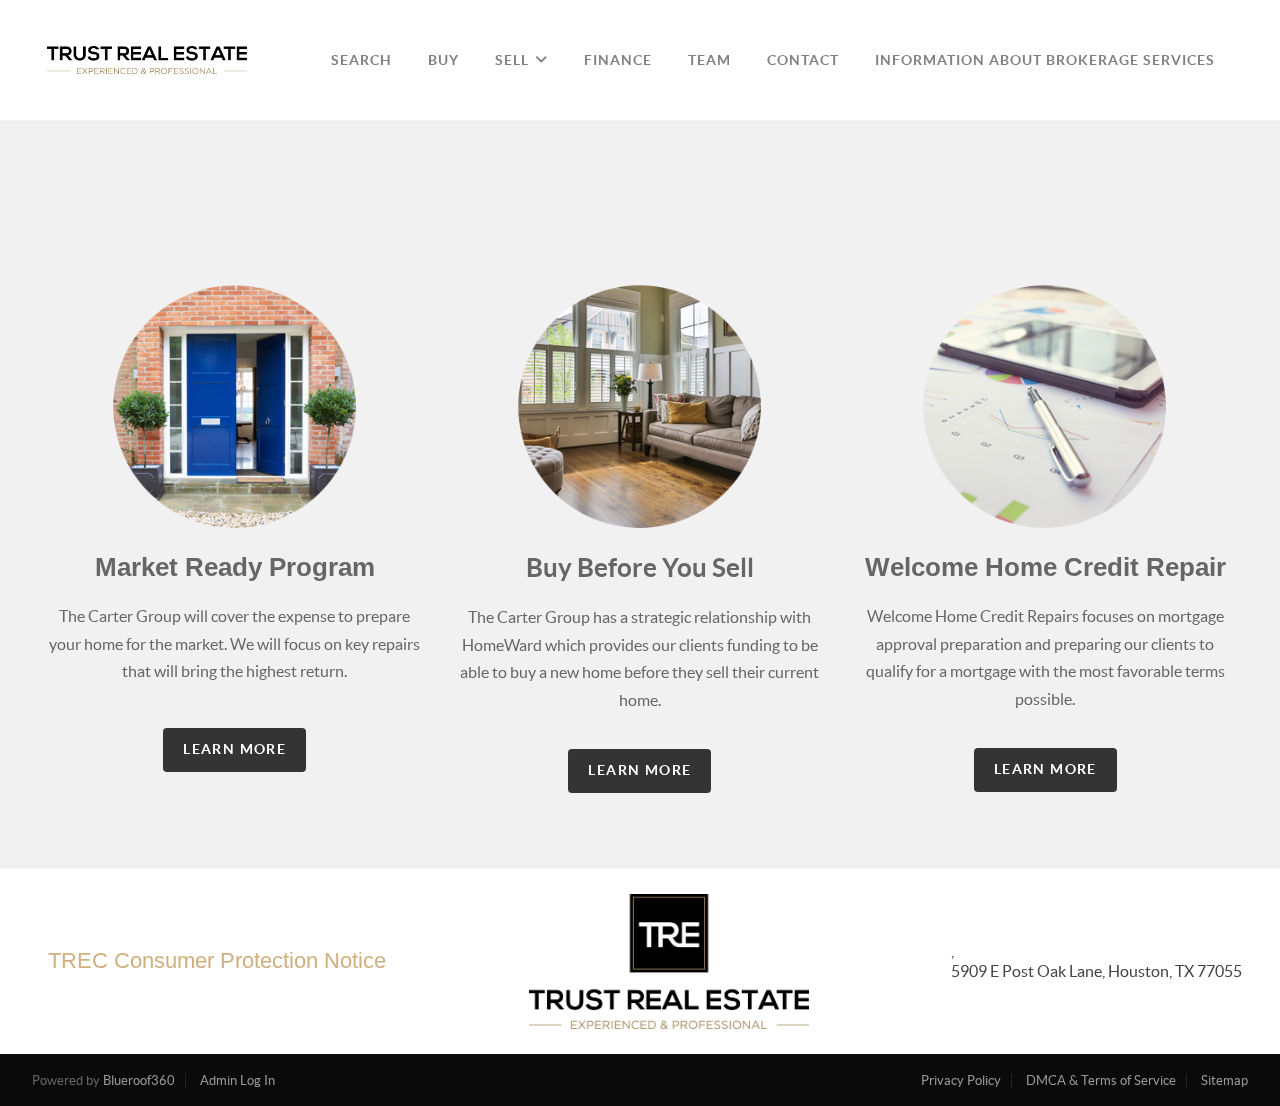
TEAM (709, 60)
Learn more (1045, 769)
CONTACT (803, 60)
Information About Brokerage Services (1045, 60)
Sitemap (1224, 1080)
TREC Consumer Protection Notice (217, 960)
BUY (443, 60)
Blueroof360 (139, 1080)
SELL (512, 60)
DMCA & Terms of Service (1101, 1080)
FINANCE (618, 60)
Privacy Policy (961, 1080)
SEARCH (361, 60)
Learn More (234, 749)
